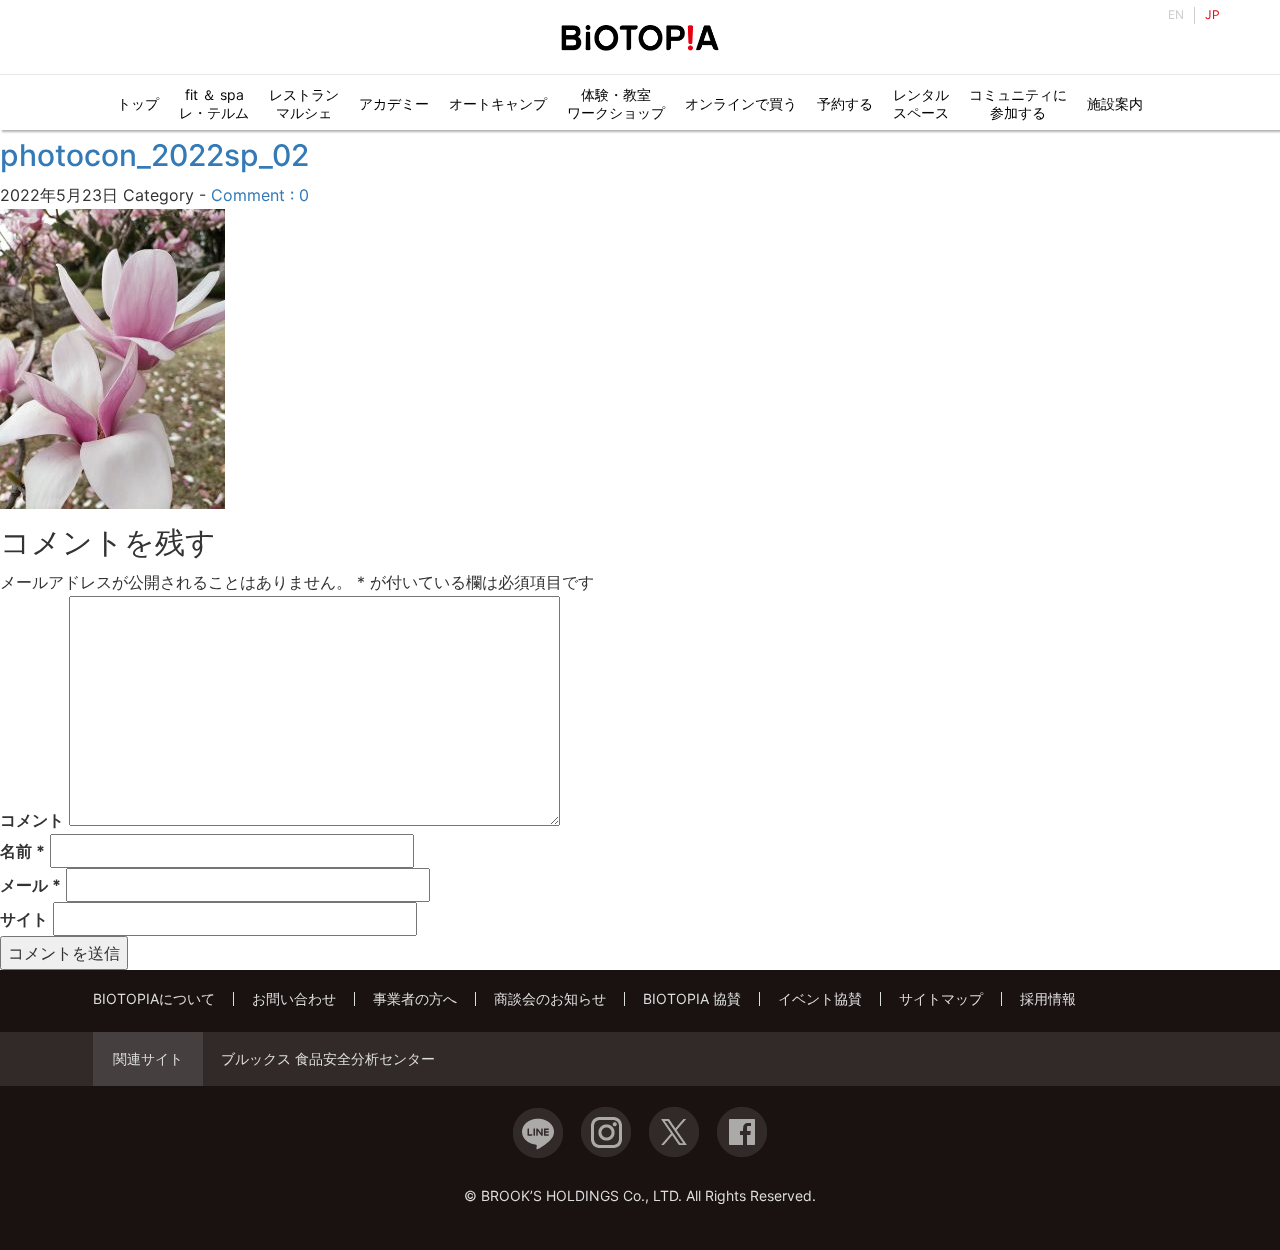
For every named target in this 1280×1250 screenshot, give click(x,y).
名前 (22, 851)
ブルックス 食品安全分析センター (328, 1059)
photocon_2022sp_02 (154, 155)
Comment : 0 (260, 195)
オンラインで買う (741, 103)
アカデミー (394, 103)
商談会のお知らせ (550, 998)
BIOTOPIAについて (154, 998)
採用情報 (1048, 998)
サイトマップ (941, 998)
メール (30, 885)
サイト (24, 919)
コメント (32, 820)
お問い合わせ (294, 998)
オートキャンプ (498, 103)
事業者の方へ (415, 998)
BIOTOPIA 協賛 (692, 998)
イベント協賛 (820, 998)
